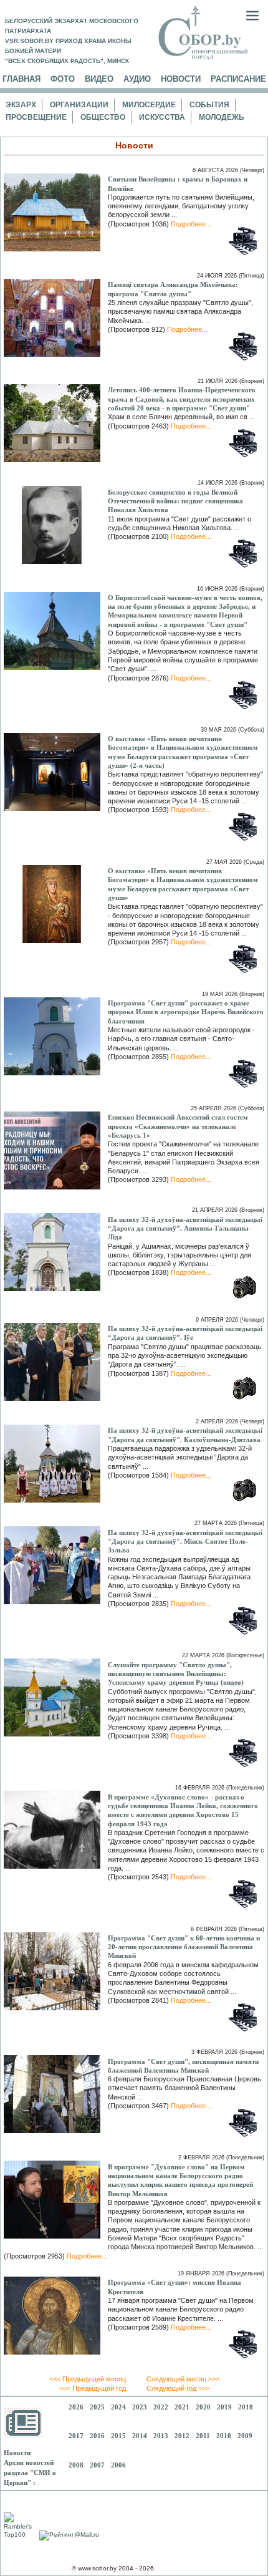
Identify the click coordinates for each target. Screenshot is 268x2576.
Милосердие (149, 105)
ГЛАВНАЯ (22, 79)
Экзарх (21, 105)
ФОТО (63, 79)
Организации (79, 105)
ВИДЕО (99, 79)
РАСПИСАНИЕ (238, 79)
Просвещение (36, 117)
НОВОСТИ (181, 79)
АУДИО (137, 79)
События (209, 105)
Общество (103, 117)
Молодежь (222, 117)
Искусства (162, 117)
